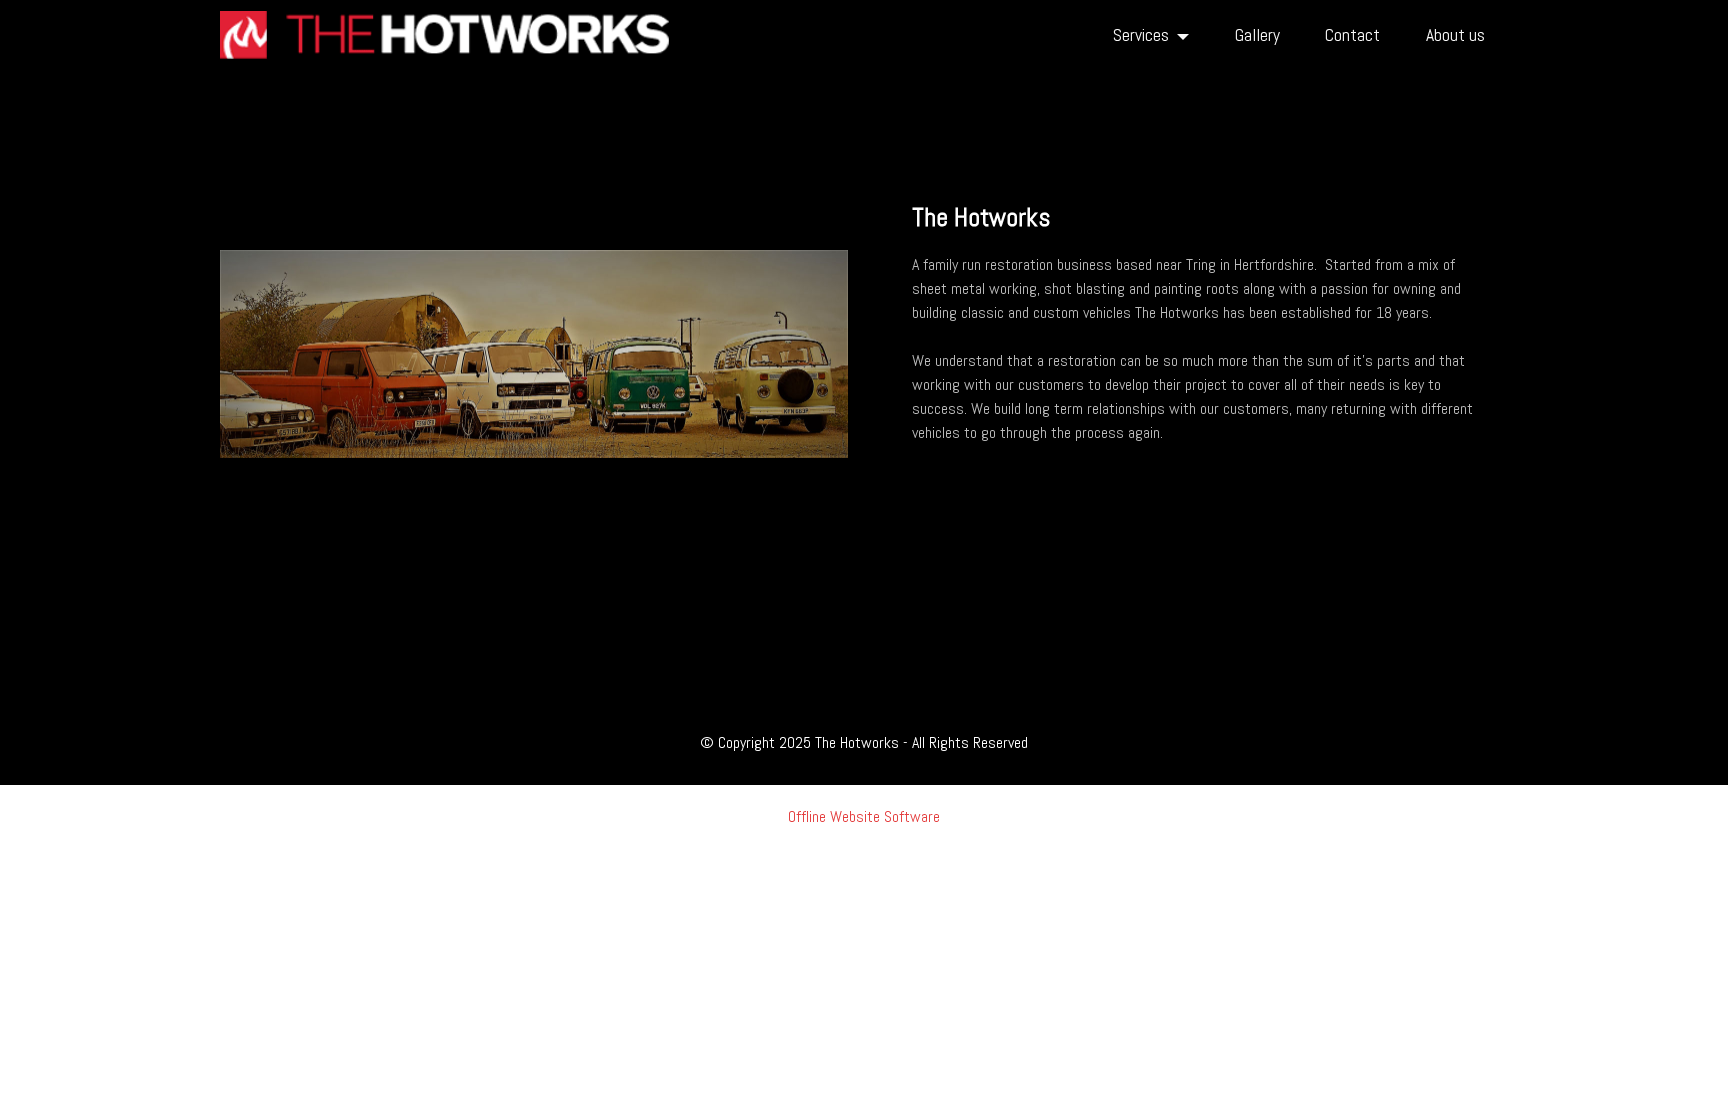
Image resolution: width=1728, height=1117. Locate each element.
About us (1455, 35)
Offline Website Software (864, 817)
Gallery (1257, 35)
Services (1141, 35)
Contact (1352, 35)
